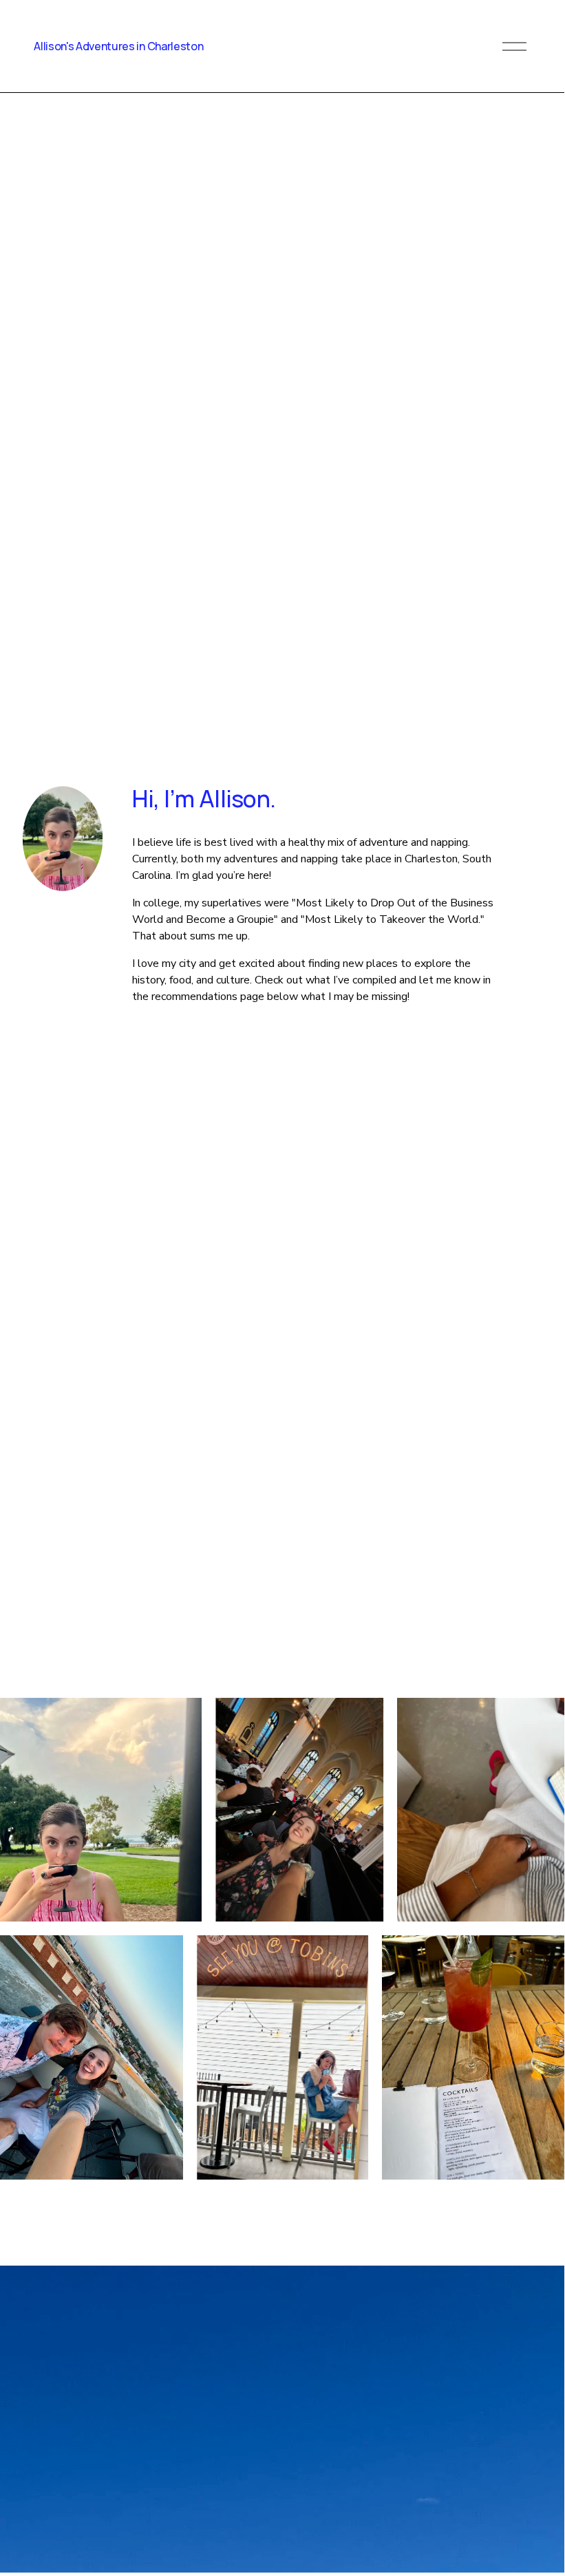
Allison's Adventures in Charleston (118, 46)
